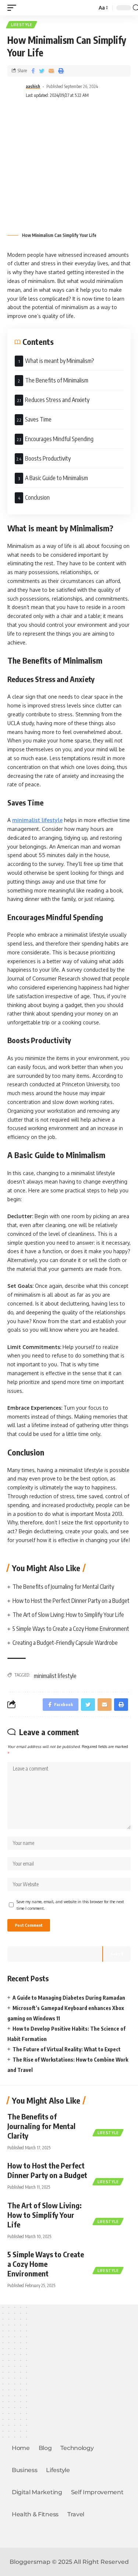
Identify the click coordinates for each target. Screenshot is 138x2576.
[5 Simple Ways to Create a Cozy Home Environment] (112, 2261)
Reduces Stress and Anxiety (57, 400)
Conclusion (37, 497)
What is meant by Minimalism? (60, 361)
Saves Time (38, 419)
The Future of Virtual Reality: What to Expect (67, 2049)
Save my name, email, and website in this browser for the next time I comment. (70, 1905)
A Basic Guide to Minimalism (56, 478)
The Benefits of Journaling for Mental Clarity (64, 1587)
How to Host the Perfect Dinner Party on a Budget (71, 1601)
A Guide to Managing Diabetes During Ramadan (69, 1998)
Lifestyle (22, 25)
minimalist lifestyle (37, 820)
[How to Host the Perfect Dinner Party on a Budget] (112, 2172)
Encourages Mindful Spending (59, 439)
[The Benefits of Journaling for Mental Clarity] (112, 2123)
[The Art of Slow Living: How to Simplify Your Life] (112, 2212)
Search (117, 1954)
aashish (33, 86)
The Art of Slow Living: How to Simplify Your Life (68, 1615)
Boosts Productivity (48, 458)
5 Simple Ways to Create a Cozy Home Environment (71, 1629)
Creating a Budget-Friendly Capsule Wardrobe (65, 1643)
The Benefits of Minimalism (57, 380)
